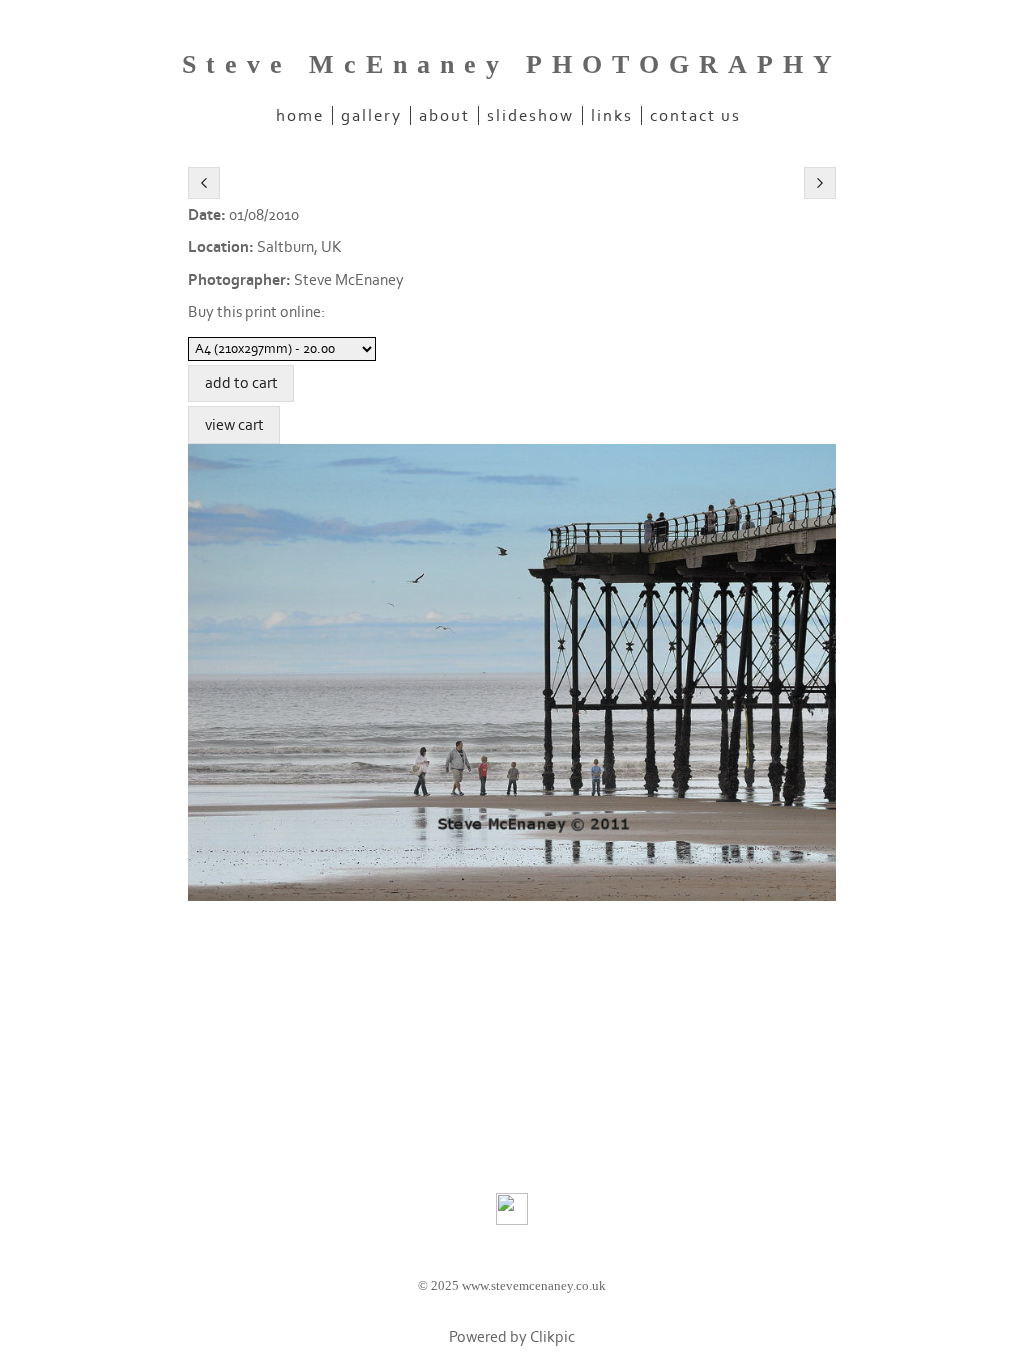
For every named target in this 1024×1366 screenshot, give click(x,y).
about (444, 115)
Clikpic (552, 1337)
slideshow (530, 115)
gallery (371, 115)
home (300, 115)
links (612, 115)
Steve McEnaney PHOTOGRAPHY (512, 64)
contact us (695, 115)
